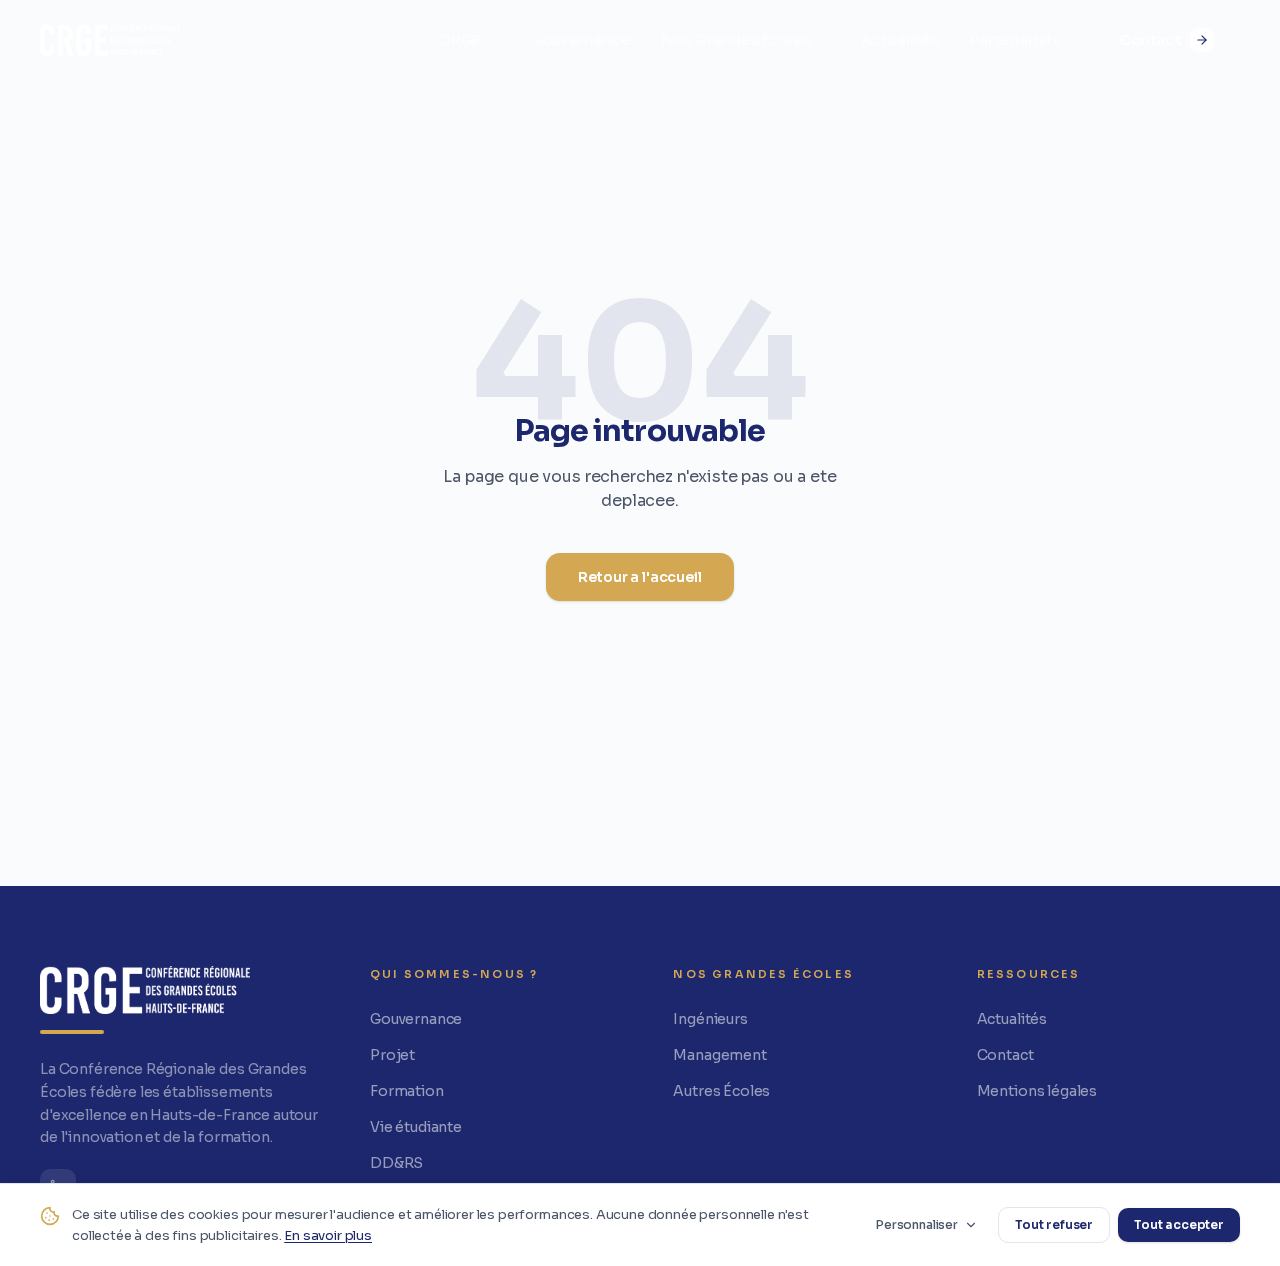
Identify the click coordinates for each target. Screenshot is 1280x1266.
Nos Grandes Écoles (736, 39)
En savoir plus (328, 1235)
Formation (407, 1091)
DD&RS (396, 1163)
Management (719, 1055)
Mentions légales (1037, 1091)
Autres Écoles (721, 1091)
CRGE (459, 39)
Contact (1150, 39)
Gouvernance (580, 39)
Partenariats (1015, 39)
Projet (392, 1055)
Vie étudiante (416, 1127)
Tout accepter (1179, 1224)
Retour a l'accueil (639, 577)
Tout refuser (1054, 1224)
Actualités (899, 39)
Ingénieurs (710, 1019)
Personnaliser (917, 1224)
